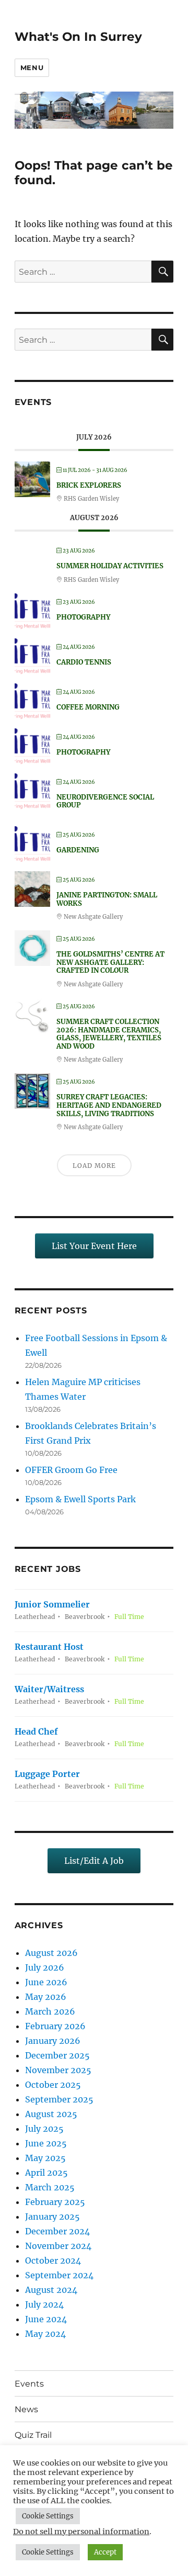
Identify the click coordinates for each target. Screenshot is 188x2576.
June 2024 (46, 2319)
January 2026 (53, 2041)
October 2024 (53, 2260)
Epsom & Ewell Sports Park (80, 1499)
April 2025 (46, 2173)
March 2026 (50, 2011)
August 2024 (51, 2290)
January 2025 (52, 2217)
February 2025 (55, 2202)
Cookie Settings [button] (48, 2516)
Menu (32, 68)
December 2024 (57, 2231)
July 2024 (44, 2304)
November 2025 (58, 2070)
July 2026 (45, 1967)
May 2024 (45, 2334)
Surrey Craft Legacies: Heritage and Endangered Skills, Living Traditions (109, 1105)
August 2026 (51, 1953)
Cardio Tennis (84, 662)
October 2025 (53, 2085)
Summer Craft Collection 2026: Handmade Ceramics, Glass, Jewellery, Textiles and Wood (109, 1034)
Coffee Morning (88, 707)
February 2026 (55, 2026)
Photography (83, 617)
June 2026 (46, 1982)
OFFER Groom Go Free (71, 1470)
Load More (94, 1166)
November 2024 (58, 2246)
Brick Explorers (89, 485)
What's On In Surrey (78, 37)
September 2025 (59, 2099)
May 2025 (45, 2158)
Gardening (78, 850)
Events (29, 2384)
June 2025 (46, 2143)
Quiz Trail (33, 2435)
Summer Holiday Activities (110, 566)
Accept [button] (105, 2552)
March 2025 (50, 2187)
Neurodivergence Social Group (105, 801)
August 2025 (51, 2114)
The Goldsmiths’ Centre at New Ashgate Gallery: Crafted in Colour (110, 962)
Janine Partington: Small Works (107, 899)
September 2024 (59, 2275)
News (26, 2409)
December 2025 (57, 2055)
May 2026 (46, 1997)
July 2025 (44, 2129)
